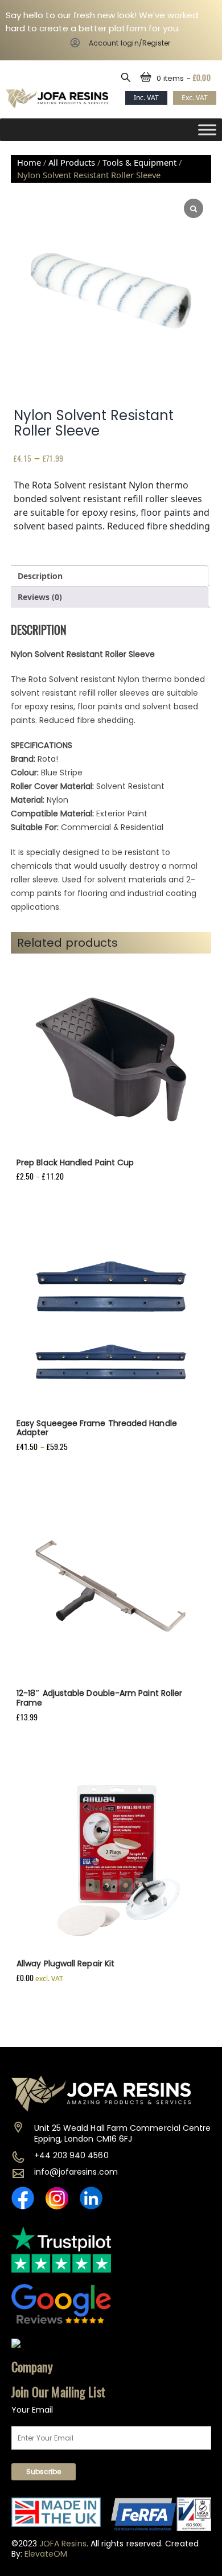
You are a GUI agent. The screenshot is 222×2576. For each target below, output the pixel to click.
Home (29, 162)
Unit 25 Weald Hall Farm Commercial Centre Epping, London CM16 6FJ (123, 2133)
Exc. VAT (195, 98)
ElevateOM (46, 2554)
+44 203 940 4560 (71, 2155)
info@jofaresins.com (76, 2172)
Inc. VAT (146, 98)
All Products (72, 162)
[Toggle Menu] (207, 130)
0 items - (184, 78)
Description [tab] (40, 576)
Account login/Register (129, 43)
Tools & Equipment (139, 162)
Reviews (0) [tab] (40, 597)
